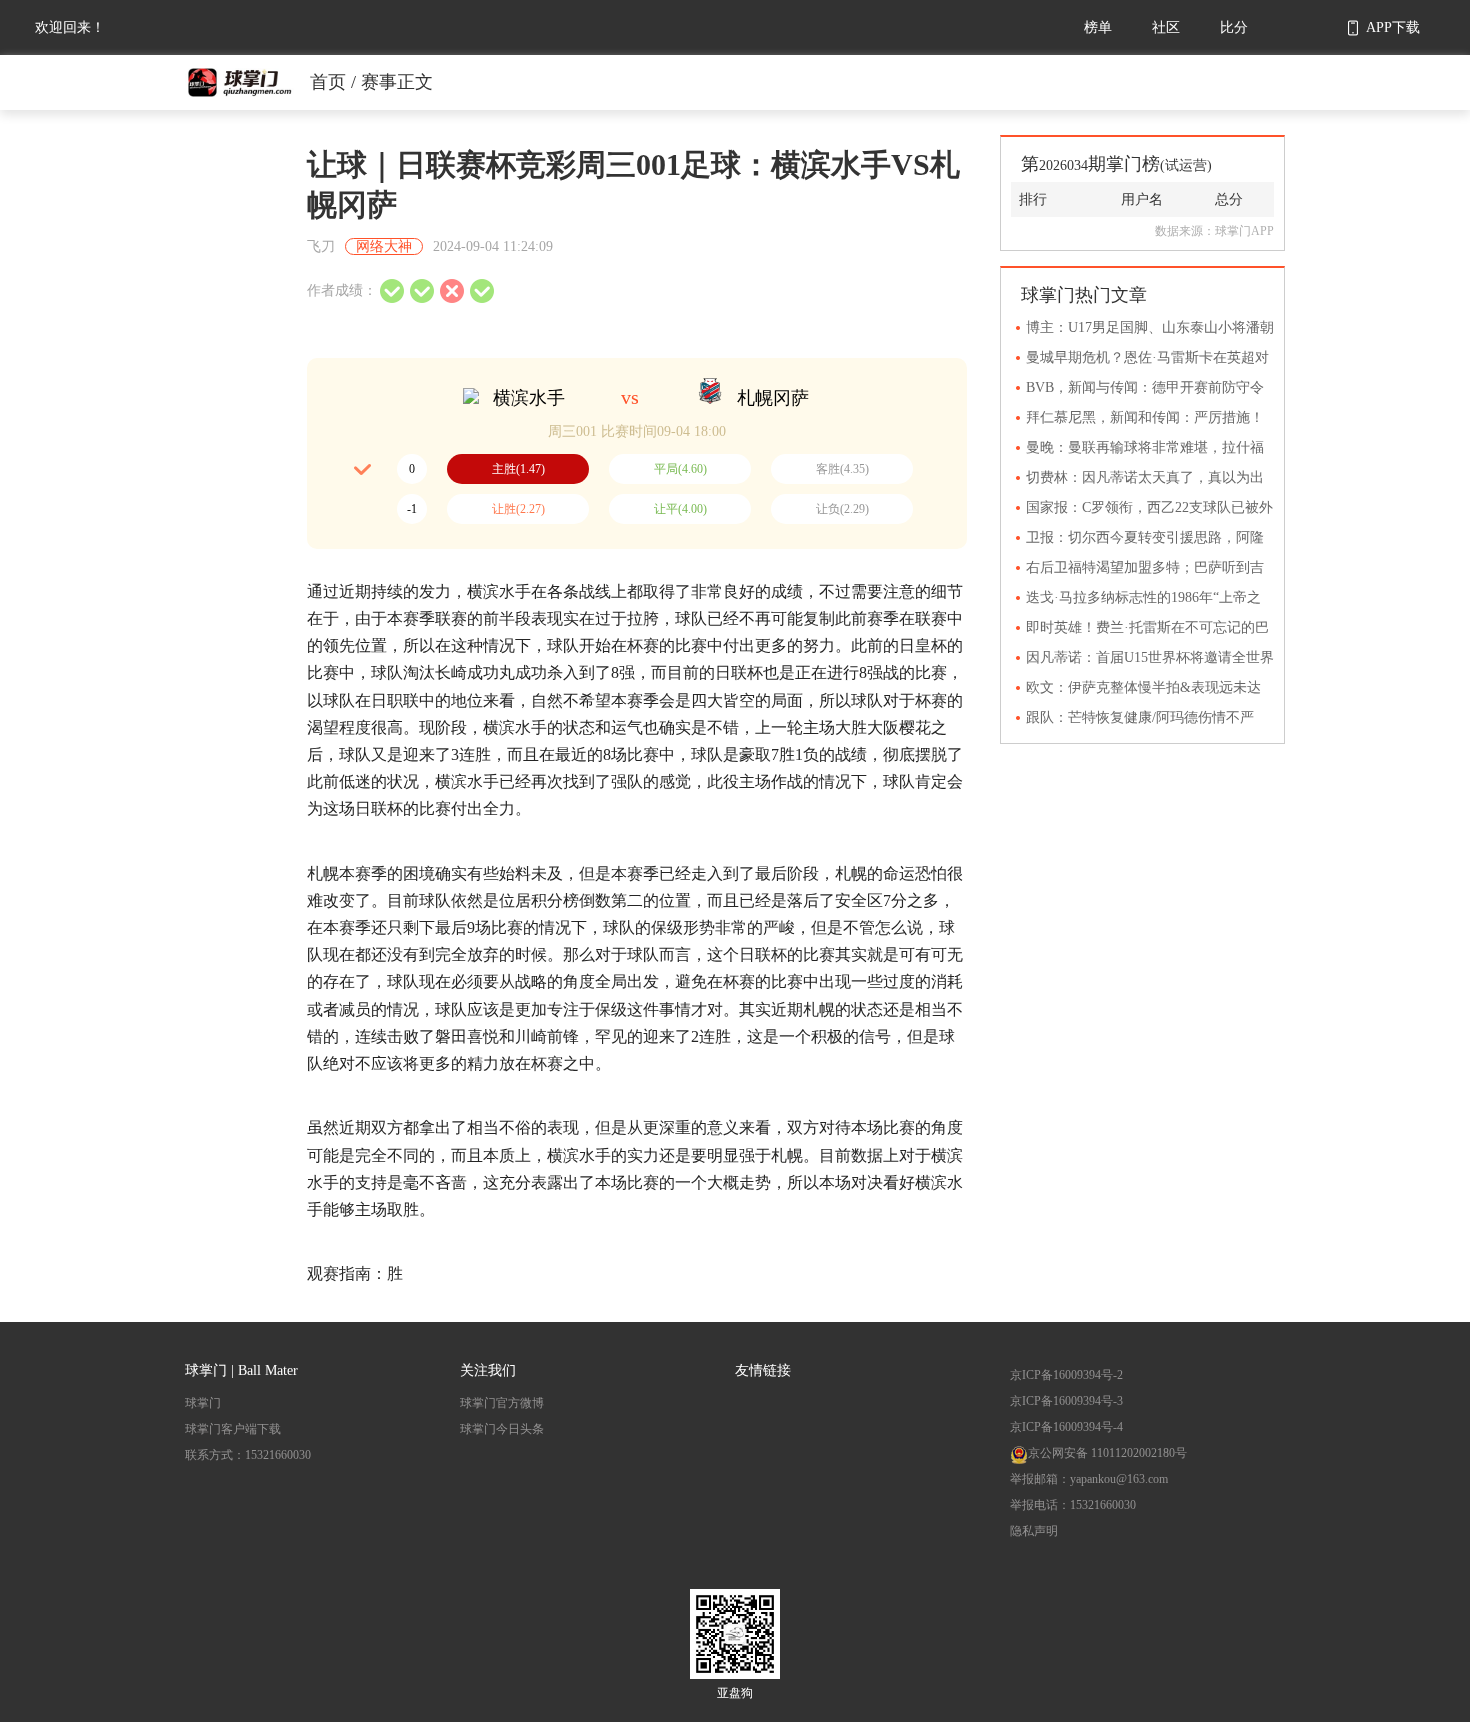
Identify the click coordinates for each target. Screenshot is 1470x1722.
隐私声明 (1034, 1531)
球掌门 (203, 1403)
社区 (1166, 27)
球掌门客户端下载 (233, 1429)
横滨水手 (529, 398)
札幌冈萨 (773, 398)
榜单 (1098, 27)
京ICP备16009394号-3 (1066, 1401)
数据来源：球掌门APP (1214, 231)
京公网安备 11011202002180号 (1107, 1453)
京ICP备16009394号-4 (1066, 1427)
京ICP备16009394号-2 (1066, 1375)
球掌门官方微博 (502, 1403)
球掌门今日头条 (502, 1429)
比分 (1234, 27)
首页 (328, 82)
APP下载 (1393, 27)
